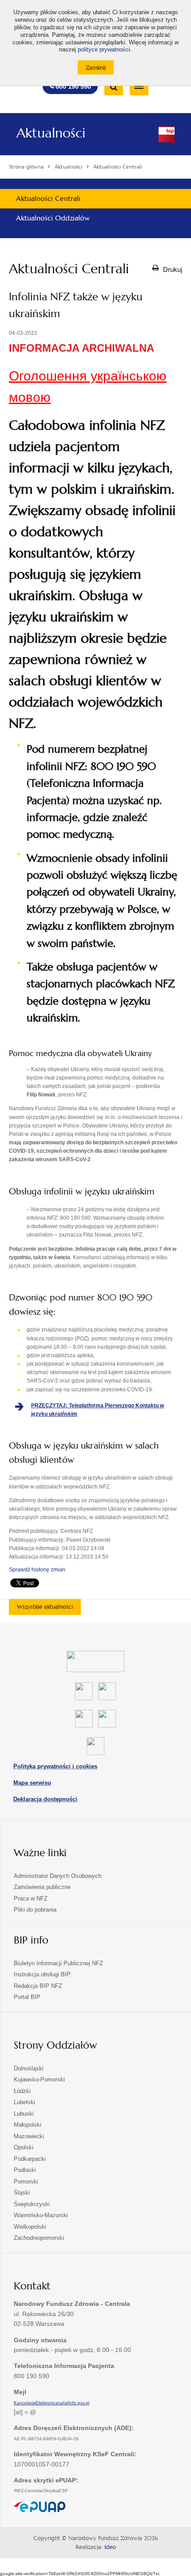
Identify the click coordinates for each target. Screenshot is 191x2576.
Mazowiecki (29, 2136)
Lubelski (24, 2102)
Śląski (22, 2193)
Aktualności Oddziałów (53, 218)
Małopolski (28, 2125)
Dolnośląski (29, 2068)
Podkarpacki (30, 2159)
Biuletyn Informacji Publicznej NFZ (58, 1963)
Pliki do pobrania (35, 1910)
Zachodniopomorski (39, 2238)
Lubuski (24, 2114)
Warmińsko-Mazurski (41, 2215)
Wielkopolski (30, 2227)
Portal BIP (27, 1997)
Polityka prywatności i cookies (55, 1766)
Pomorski (26, 2181)
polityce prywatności (104, 50)
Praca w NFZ (31, 1899)
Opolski (24, 2147)
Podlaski (25, 2170)
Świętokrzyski (32, 2204)
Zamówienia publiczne (42, 1887)
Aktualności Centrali (48, 198)
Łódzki (22, 2091)
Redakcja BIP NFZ (38, 1986)
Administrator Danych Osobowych (58, 1876)
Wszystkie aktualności (45, 1607)
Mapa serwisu (32, 1783)
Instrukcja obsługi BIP (42, 1974)
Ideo (110, 2547)
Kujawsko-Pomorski (39, 2079)
